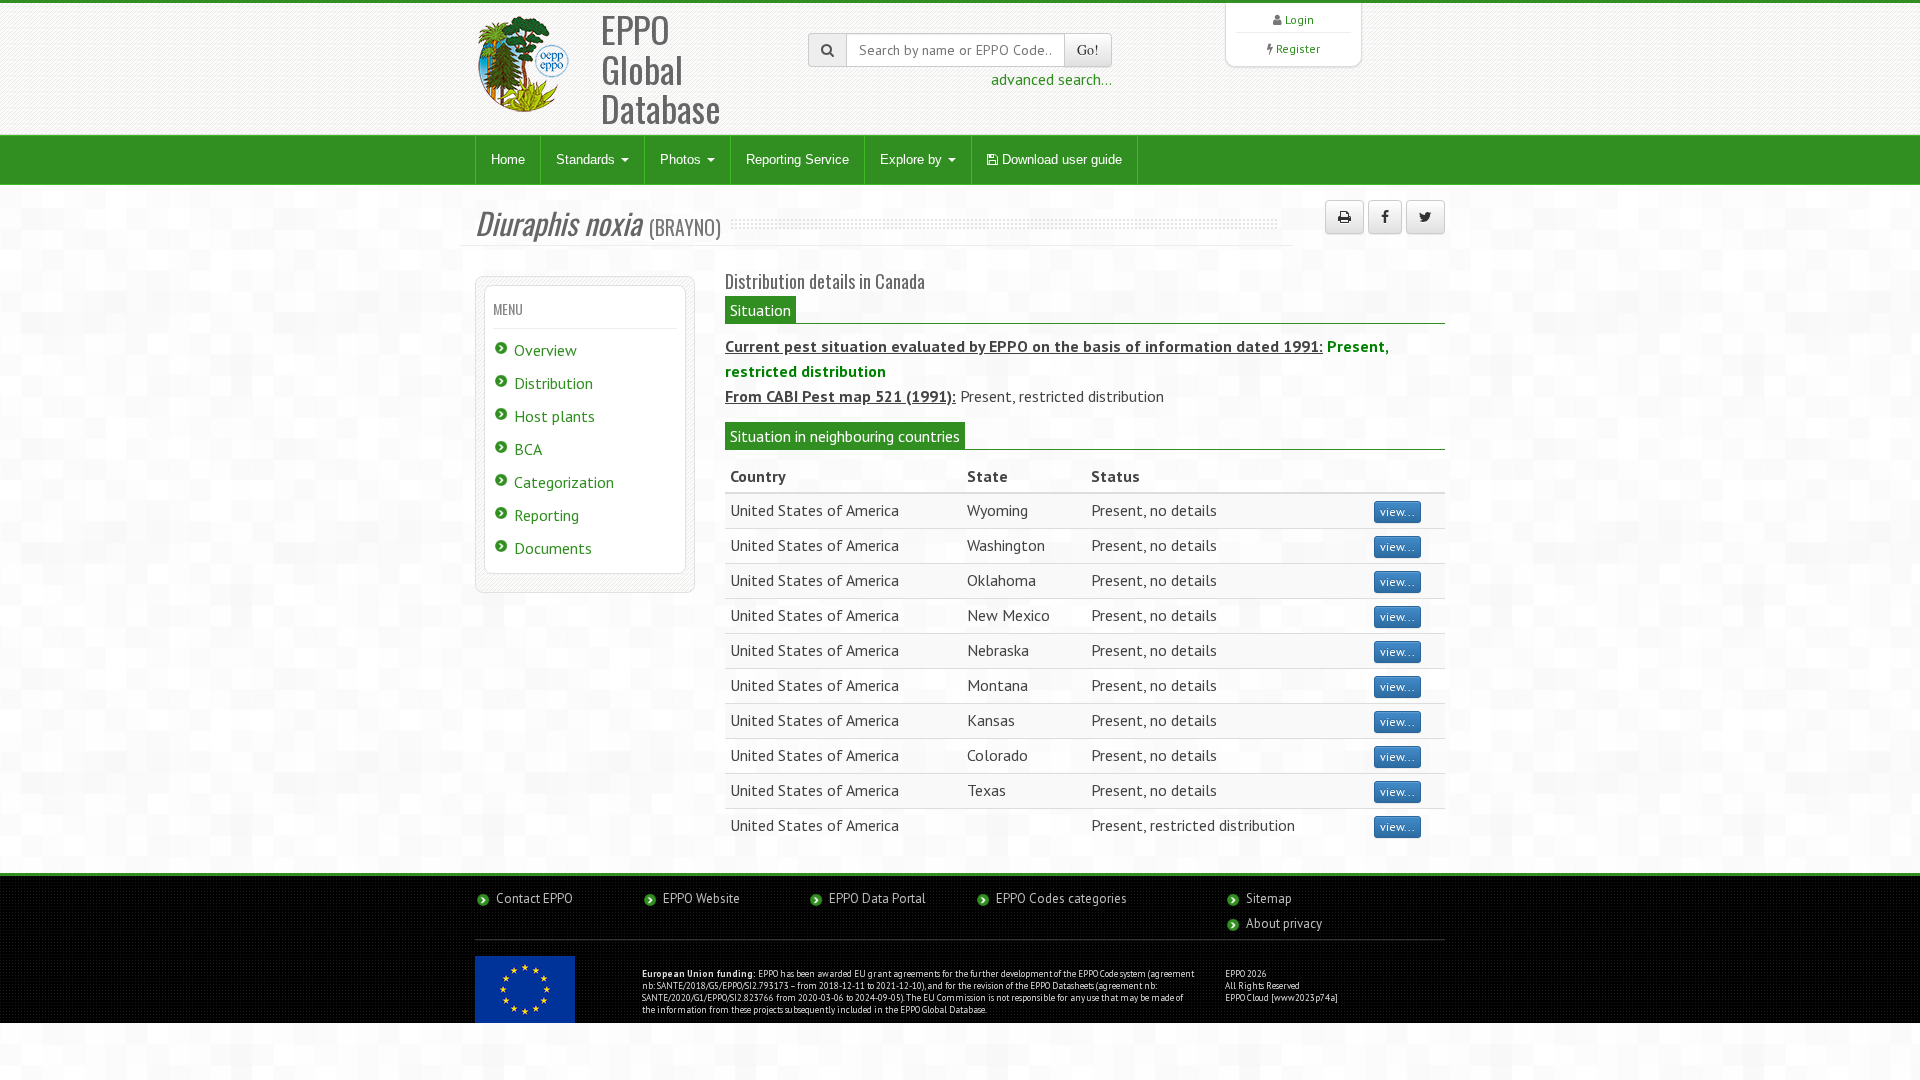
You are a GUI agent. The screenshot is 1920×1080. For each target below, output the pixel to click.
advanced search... (1051, 79)
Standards (587, 159)
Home (508, 159)
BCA (528, 449)
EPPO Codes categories (1061, 898)
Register (1298, 48)
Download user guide (1060, 159)
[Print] (1344, 217)
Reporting (546, 515)
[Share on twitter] (1425, 217)
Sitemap (1269, 898)
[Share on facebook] (1385, 217)
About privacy (1284, 923)
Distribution (553, 383)
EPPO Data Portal (877, 898)
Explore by (913, 159)
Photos (682, 159)
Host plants (554, 416)
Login (1299, 19)
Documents (553, 548)
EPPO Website (701, 898)
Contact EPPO (534, 898)
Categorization (564, 482)
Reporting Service (797, 159)
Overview (545, 350)
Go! (1088, 49)
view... (1397, 511)
